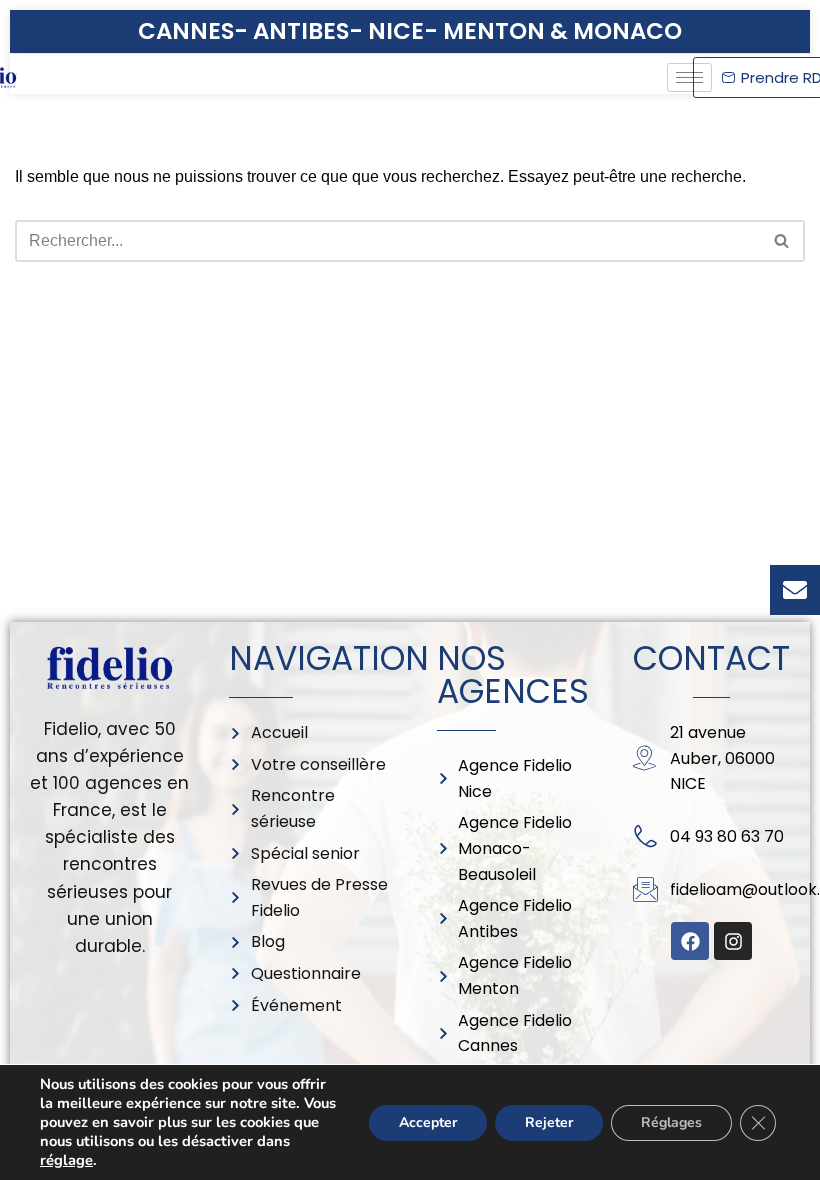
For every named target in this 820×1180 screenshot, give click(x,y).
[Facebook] (690, 941)
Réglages (671, 1122)
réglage (66, 1160)
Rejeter (549, 1122)
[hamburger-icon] (689, 77)
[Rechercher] (782, 241)
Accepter (428, 1122)
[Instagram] (733, 941)
